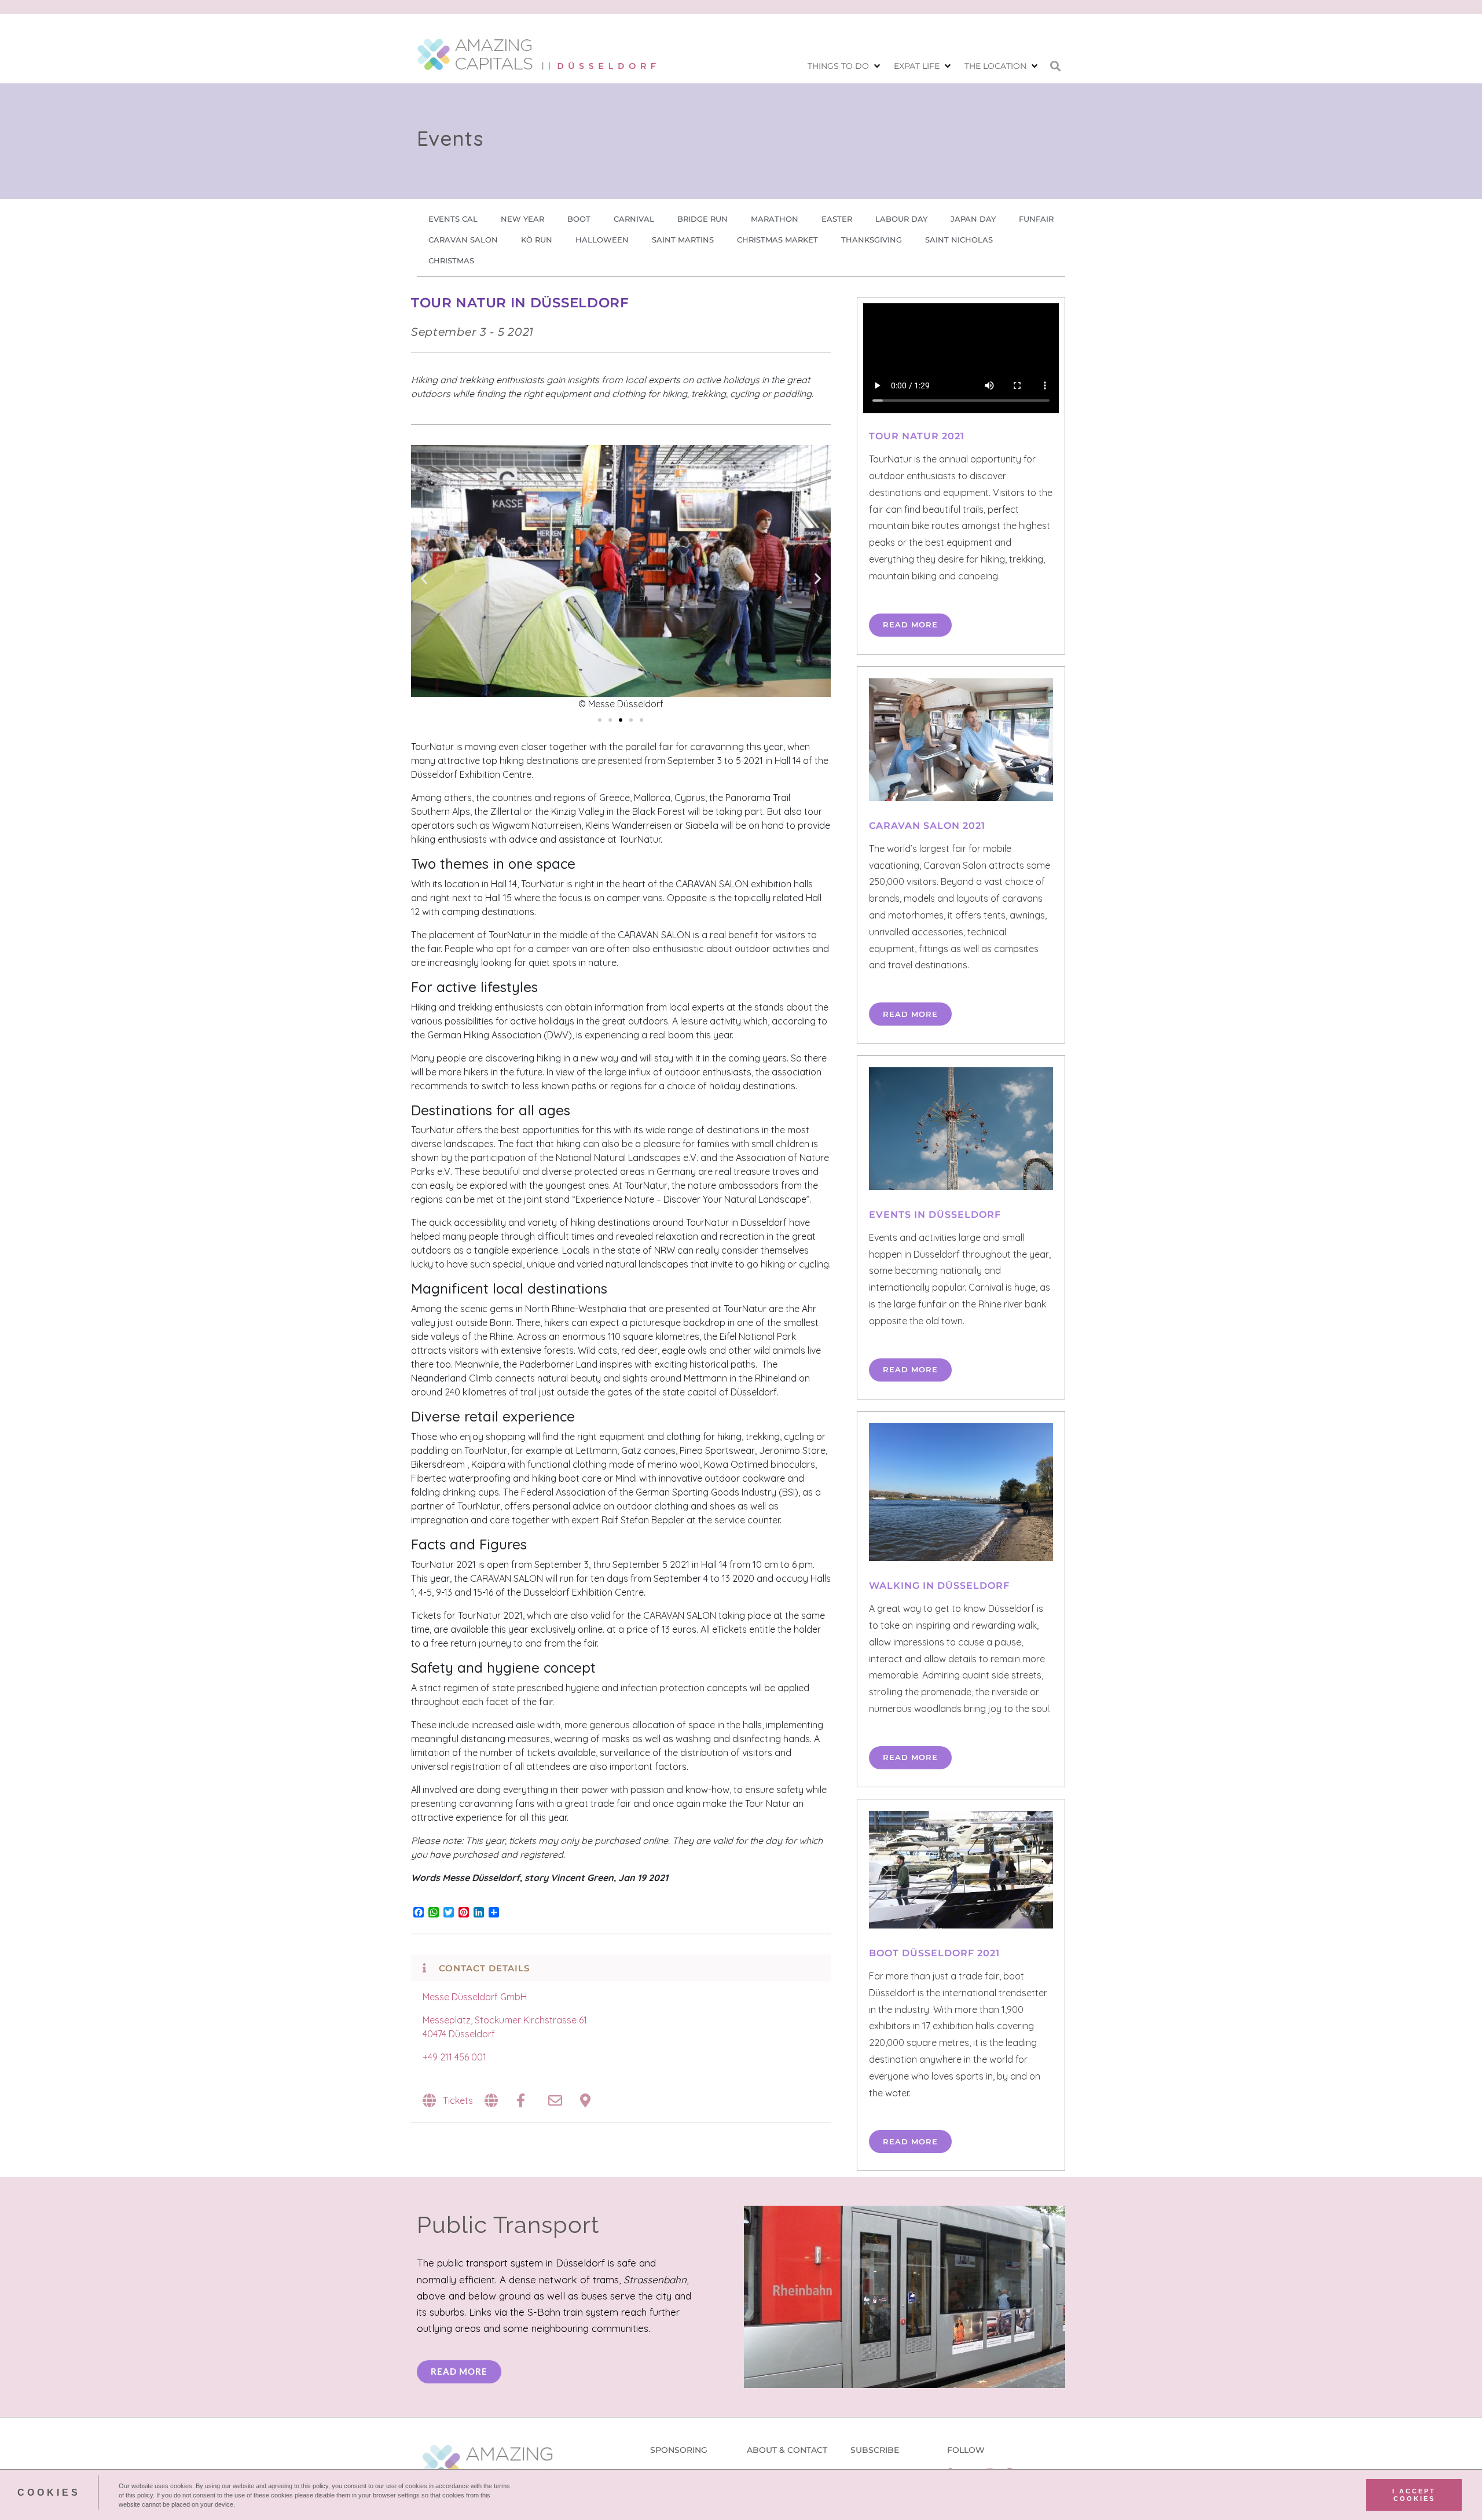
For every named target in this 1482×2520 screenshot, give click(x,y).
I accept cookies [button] (1414, 2495)
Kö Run (537, 240)
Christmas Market (777, 240)
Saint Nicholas (959, 240)
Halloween (602, 240)
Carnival (634, 219)
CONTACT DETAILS (484, 1968)
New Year (522, 219)
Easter (837, 219)
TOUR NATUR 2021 (917, 436)
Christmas (451, 260)
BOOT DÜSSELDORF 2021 (934, 1953)
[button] (845, 66)
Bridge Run (703, 219)
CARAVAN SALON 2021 (927, 826)
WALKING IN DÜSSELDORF (939, 1586)
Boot (579, 219)
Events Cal (453, 219)
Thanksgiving (872, 240)
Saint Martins (683, 240)
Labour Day (901, 219)
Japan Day (973, 219)
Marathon (775, 219)
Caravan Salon (463, 240)
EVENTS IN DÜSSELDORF (935, 1215)
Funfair (1036, 219)
